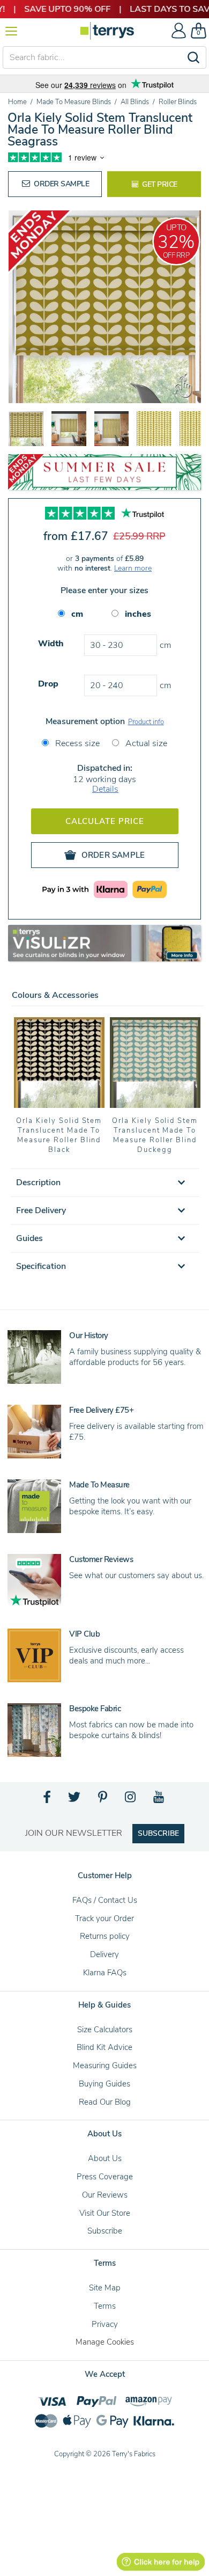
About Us (105, 2158)
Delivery (104, 1954)
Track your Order (104, 1918)
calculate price (105, 821)
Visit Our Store (105, 2213)
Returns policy (105, 1936)
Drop (48, 684)
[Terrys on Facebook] (47, 1800)
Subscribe (105, 2231)
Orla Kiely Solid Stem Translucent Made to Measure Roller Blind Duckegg (155, 1135)
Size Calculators (105, 2030)
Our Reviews (105, 2195)
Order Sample (61, 184)
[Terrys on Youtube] (159, 1800)
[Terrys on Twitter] (75, 1800)
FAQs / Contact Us (105, 1900)
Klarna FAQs (105, 1973)
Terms (105, 2306)
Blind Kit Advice (104, 2047)
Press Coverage (105, 2177)
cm (77, 614)
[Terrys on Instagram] (131, 1800)
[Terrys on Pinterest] (103, 1800)
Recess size (76, 743)
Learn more (133, 568)
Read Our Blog (105, 2102)
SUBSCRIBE (158, 1833)
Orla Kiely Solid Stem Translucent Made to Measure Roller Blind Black (59, 1135)
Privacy (105, 2324)
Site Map (105, 2288)
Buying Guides (104, 2084)
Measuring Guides (105, 2066)
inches (138, 614)
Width (51, 644)
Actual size (145, 743)
